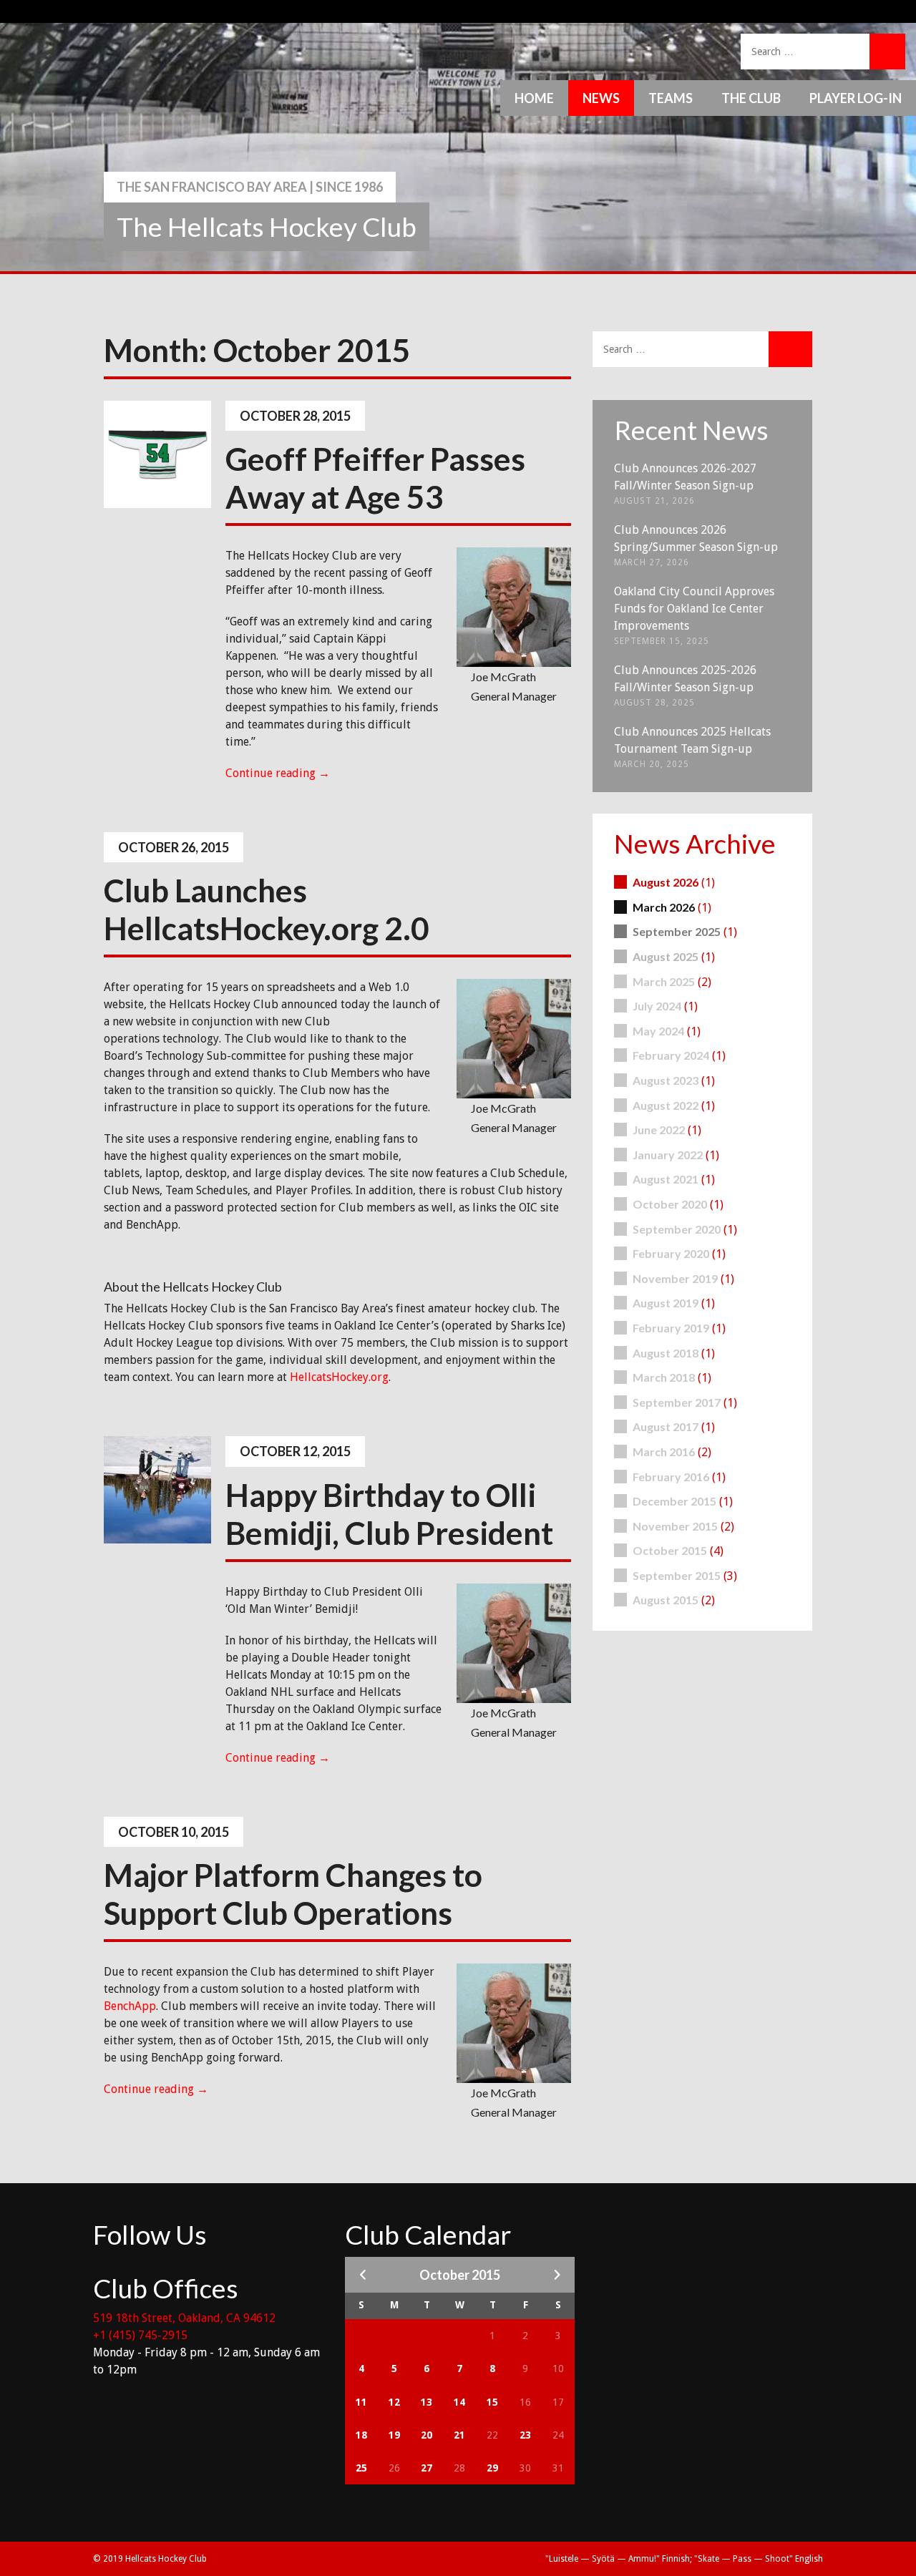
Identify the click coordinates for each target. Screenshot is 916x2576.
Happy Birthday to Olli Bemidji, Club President (389, 1514)
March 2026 (664, 907)
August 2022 (666, 1105)
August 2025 (666, 956)
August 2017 (666, 1426)
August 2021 (666, 1179)
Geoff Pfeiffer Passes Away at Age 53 (375, 478)
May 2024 (658, 1031)
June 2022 (659, 1130)
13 (427, 2402)
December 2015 (674, 1501)
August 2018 (666, 1353)
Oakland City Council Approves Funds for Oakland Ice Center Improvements (694, 609)
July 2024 (657, 1006)
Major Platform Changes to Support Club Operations (293, 1894)
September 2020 (677, 1229)
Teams (671, 98)
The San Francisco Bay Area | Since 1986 (250, 187)
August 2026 (666, 882)
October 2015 (670, 1550)
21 (459, 2435)
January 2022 (668, 1155)
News (601, 98)
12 (394, 2402)
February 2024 (671, 1055)
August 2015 (666, 1600)
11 (361, 2402)
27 (427, 2468)
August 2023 (666, 1080)
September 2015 (677, 1575)
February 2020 (671, 1253)
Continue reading (278, 773)
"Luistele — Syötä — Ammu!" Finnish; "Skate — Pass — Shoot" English (684, 2559)
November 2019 (675, 1278)
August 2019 (666, 1303)
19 (394, 2435)
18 (361, 2435)
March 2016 (664, 1452)
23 (525, 2435)
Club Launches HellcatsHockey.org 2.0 (267, 909)
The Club (751, 98)
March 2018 (664, 1377)
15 (492, 2402)
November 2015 (675, 1526)
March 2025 (664, 981)
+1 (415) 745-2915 (140, 2335)
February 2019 (671, 1328)
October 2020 (670, 1204)
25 (361, 2468)
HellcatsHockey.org (339, 1377)
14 (459, 2402)
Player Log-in (856, 98)
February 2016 (671, 1477)
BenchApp (130, 2006)
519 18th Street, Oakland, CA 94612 (184, 2318)
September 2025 (677, 931)
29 (492, 2468)
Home (534, 98)
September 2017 (677, 1402)
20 (427, 2435)
